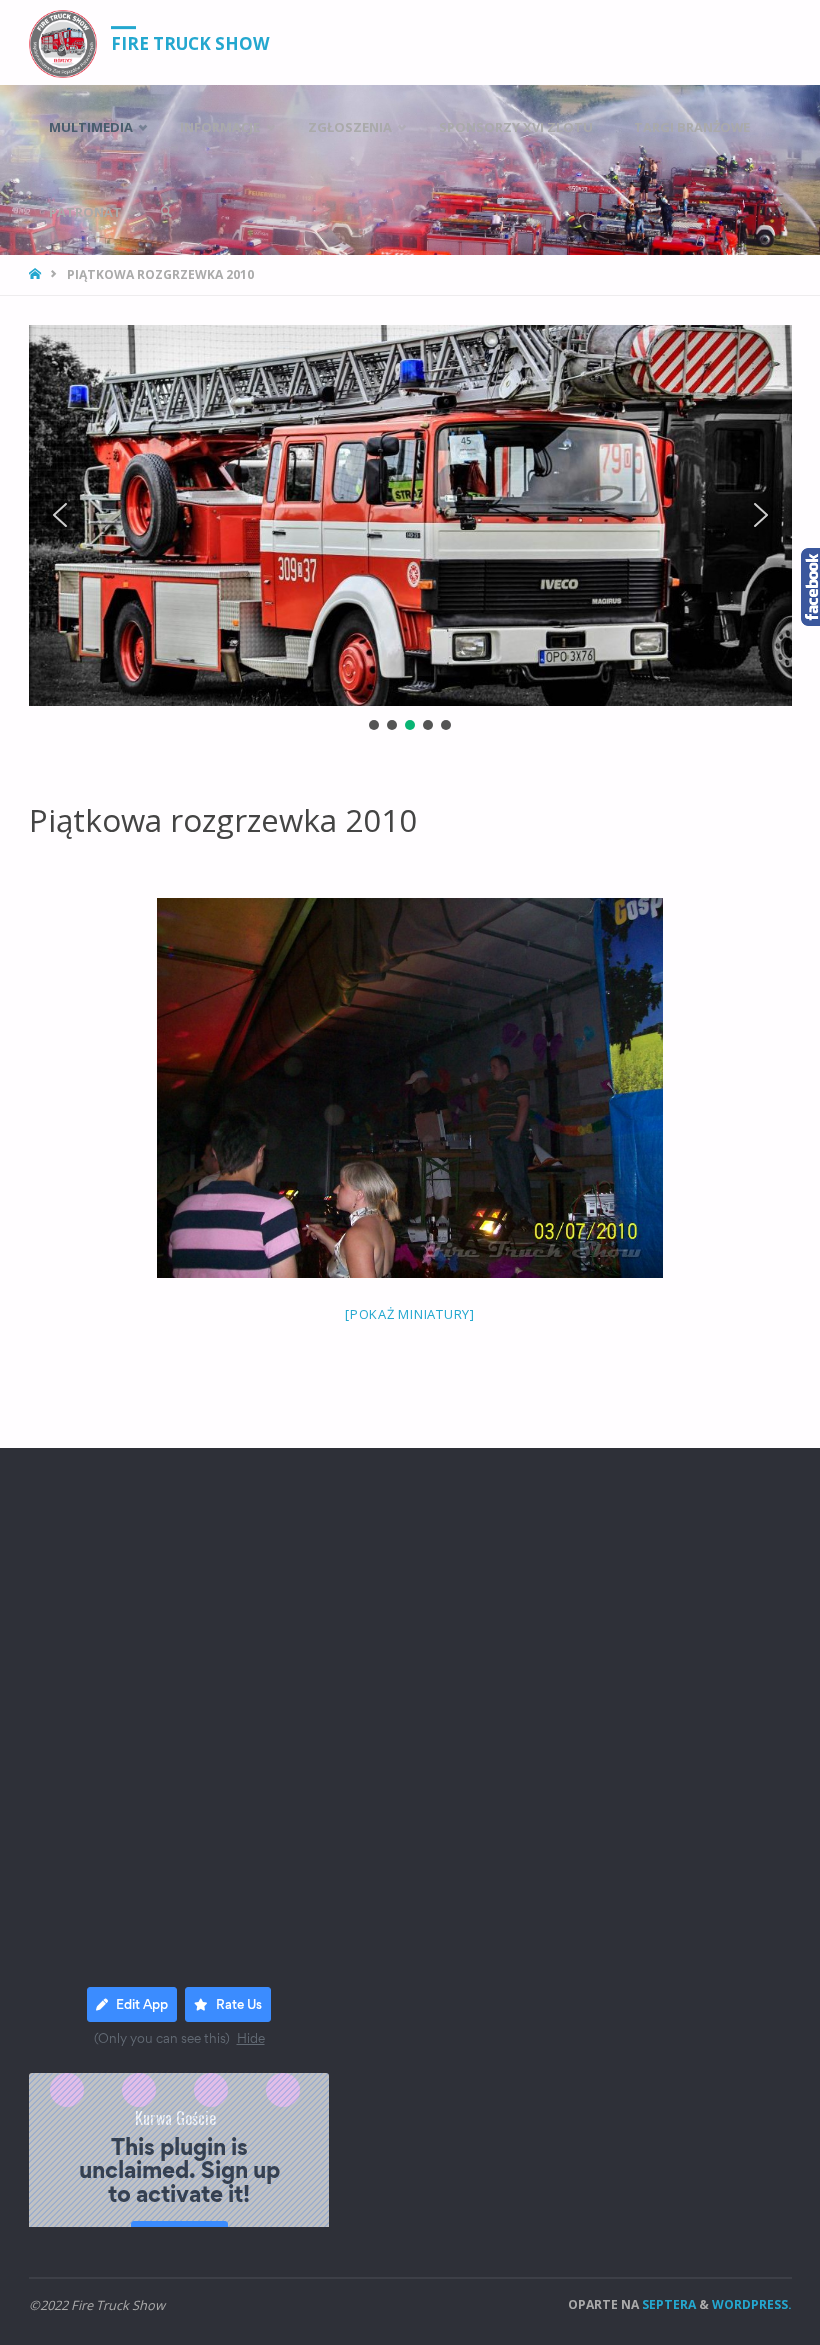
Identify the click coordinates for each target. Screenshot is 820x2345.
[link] (167, 212)
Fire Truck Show (190, 43)
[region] (410, 530)
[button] (60, 515)
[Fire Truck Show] (63, 42)
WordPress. (752, 2304)
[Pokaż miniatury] (410, 1314)
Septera (667, 2304)
